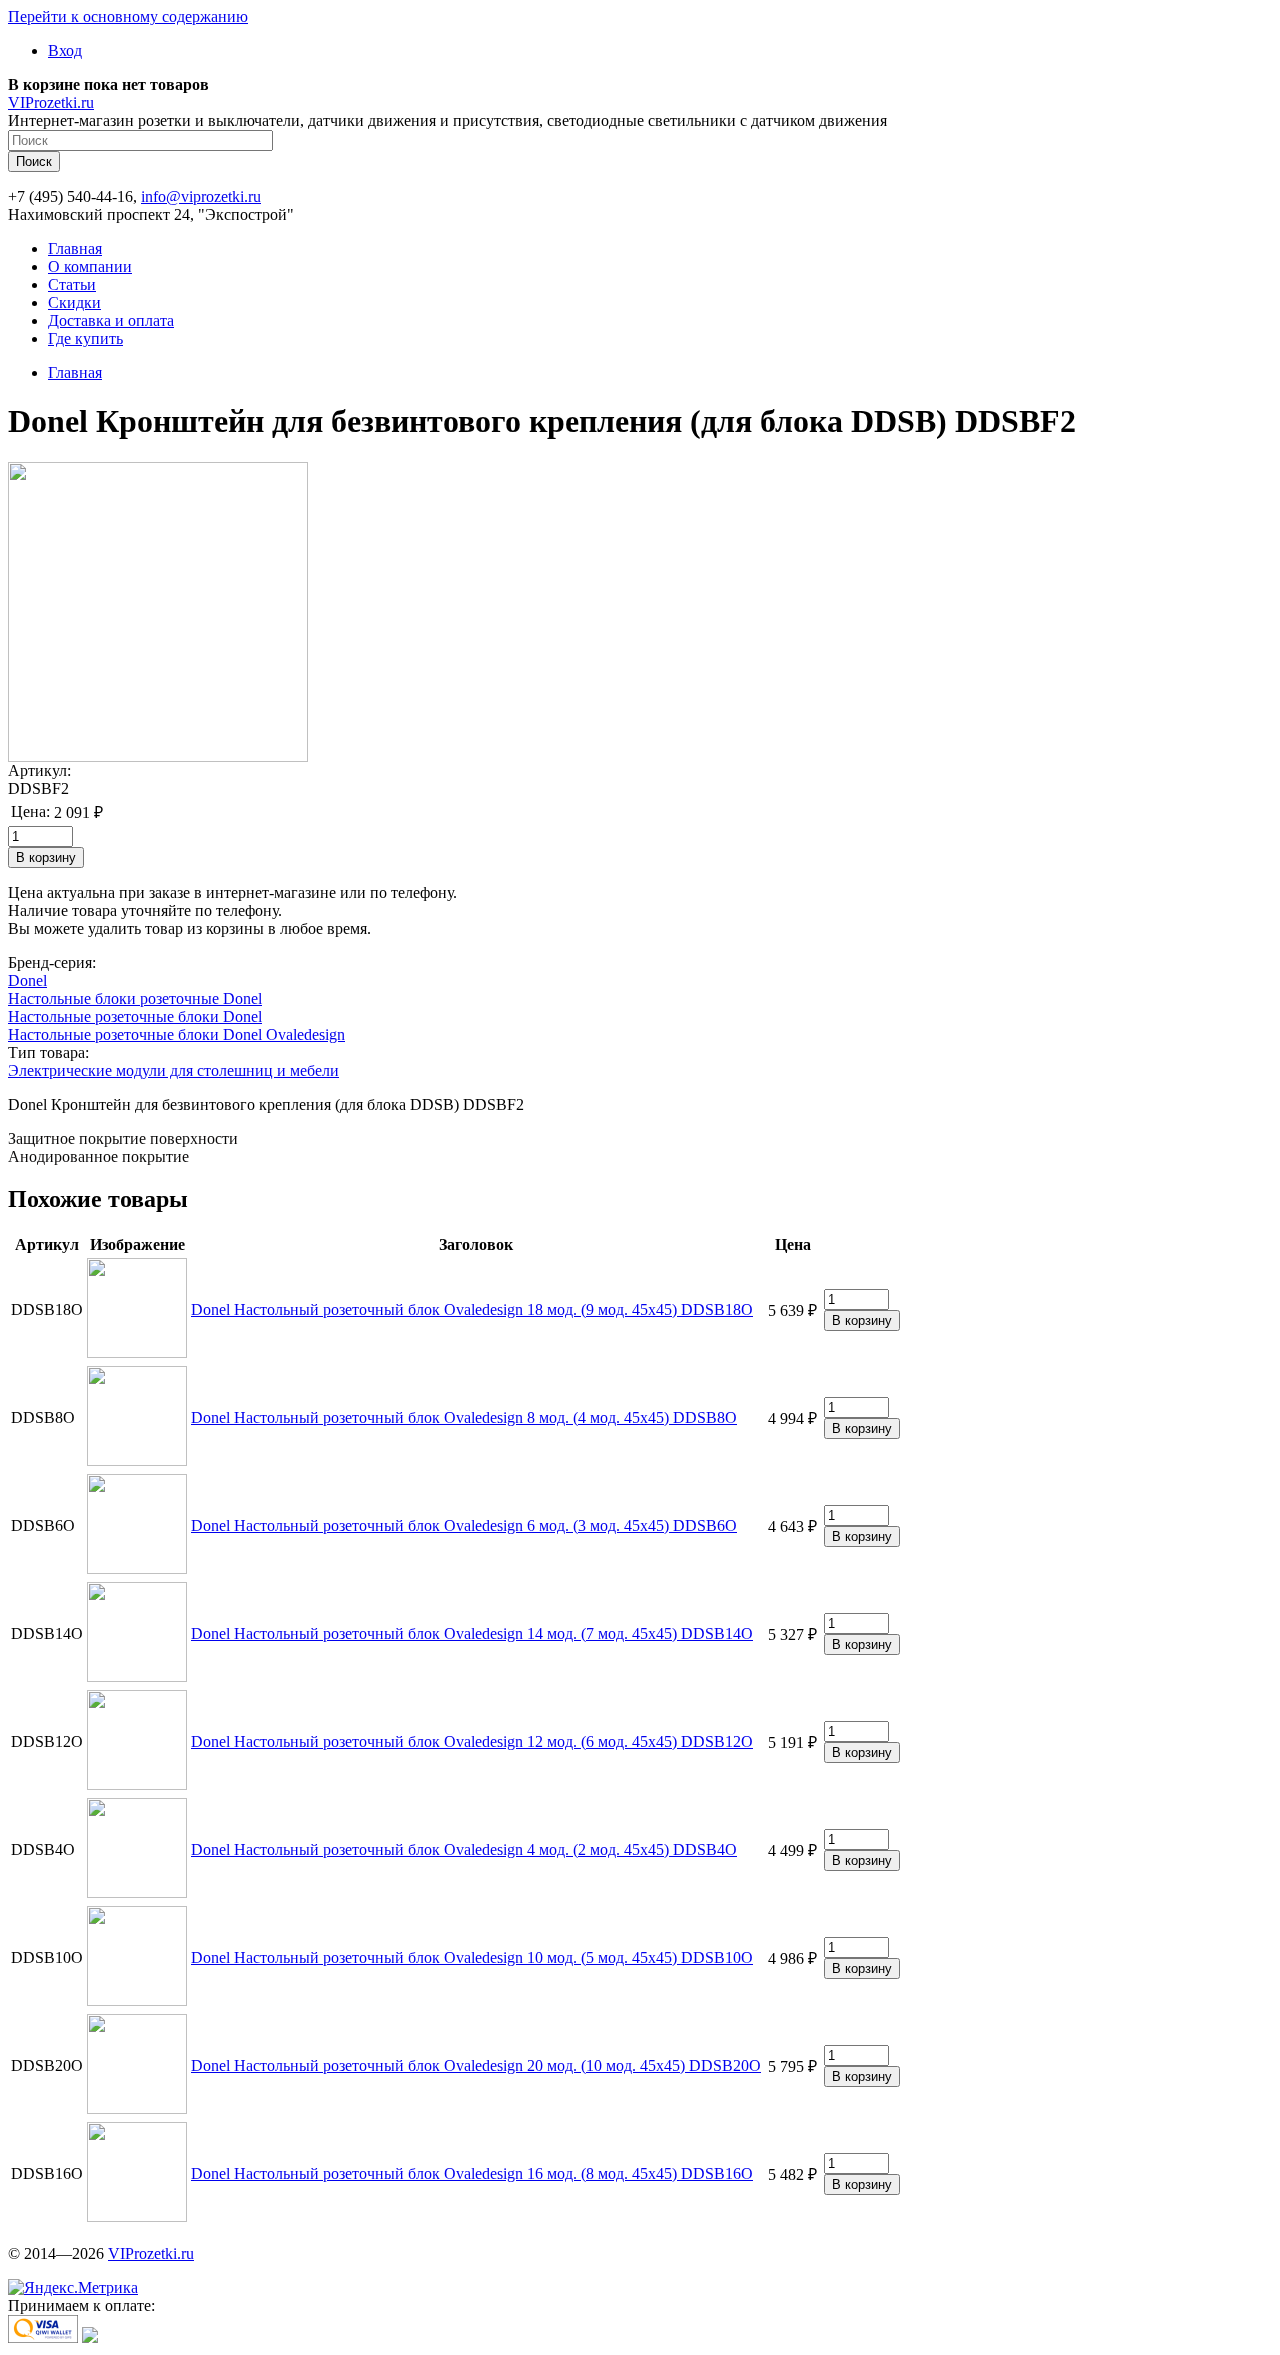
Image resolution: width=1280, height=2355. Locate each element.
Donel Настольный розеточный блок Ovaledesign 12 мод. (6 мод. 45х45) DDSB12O (472, 1741)
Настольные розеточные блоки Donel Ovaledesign (176, 1034)
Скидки (74, 302)
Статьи (72, 284)
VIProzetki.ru (51, 102)
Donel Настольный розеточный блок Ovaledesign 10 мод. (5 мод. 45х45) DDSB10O (472, 1957)
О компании (90, 266)
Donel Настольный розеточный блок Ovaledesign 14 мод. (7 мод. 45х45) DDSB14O (472, 1633)
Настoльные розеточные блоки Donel (135, 1016)
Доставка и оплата (111, 320)
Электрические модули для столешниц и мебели (173, 1070)
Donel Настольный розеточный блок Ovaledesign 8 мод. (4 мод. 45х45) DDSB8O (464, 1417)
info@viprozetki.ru (201, 196)
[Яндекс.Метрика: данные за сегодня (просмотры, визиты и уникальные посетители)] (73, 2288)
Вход (65, 50)
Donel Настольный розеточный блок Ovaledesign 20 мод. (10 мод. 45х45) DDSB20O (476, 2065)
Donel (27, 980)
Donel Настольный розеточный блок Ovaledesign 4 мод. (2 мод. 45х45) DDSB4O (464, 1849)
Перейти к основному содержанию (128, 16)
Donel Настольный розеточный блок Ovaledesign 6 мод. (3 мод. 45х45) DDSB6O (464, 1525)
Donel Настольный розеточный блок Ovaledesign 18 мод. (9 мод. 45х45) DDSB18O (472, 1309)
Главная (75, 248)
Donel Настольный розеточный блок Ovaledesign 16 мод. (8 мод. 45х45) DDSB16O (472, 2173)
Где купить (85, 338)
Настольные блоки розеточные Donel (135, 998)
